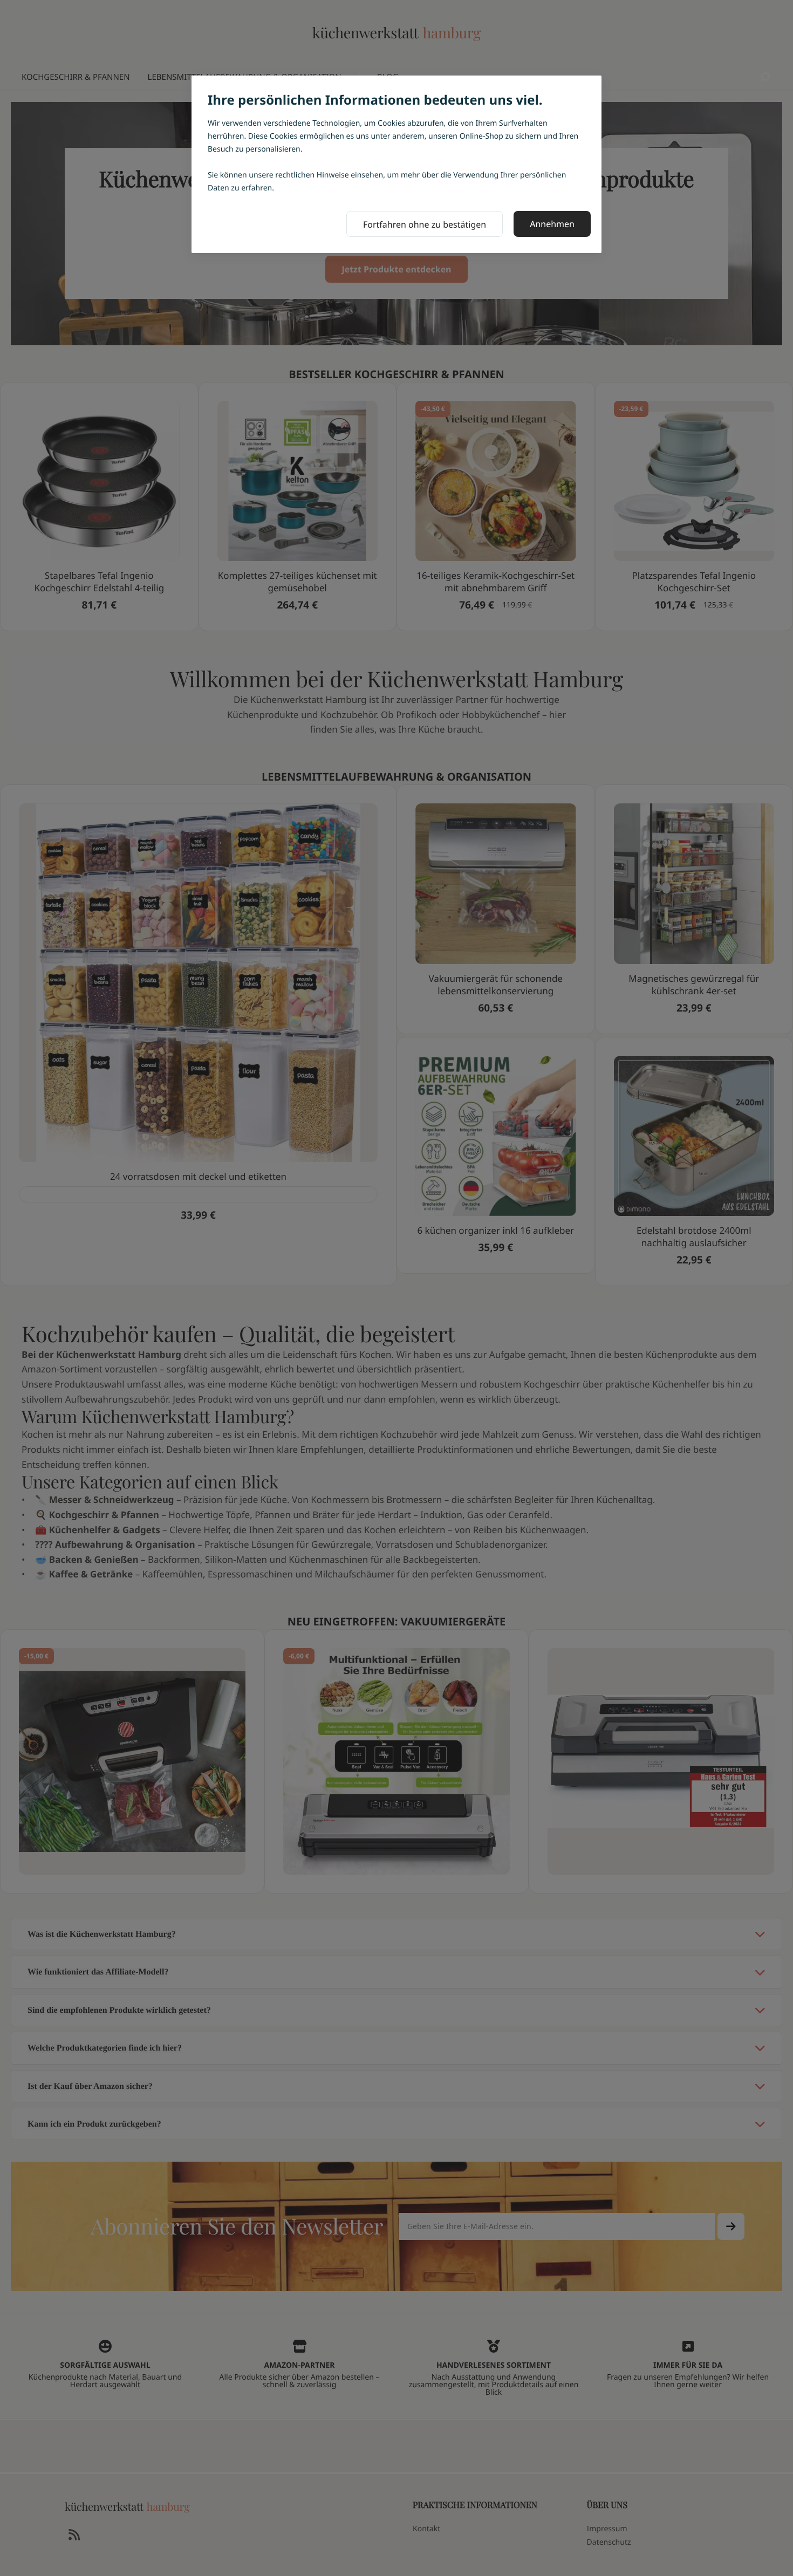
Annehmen (552, 224)
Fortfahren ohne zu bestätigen (425, 224)
